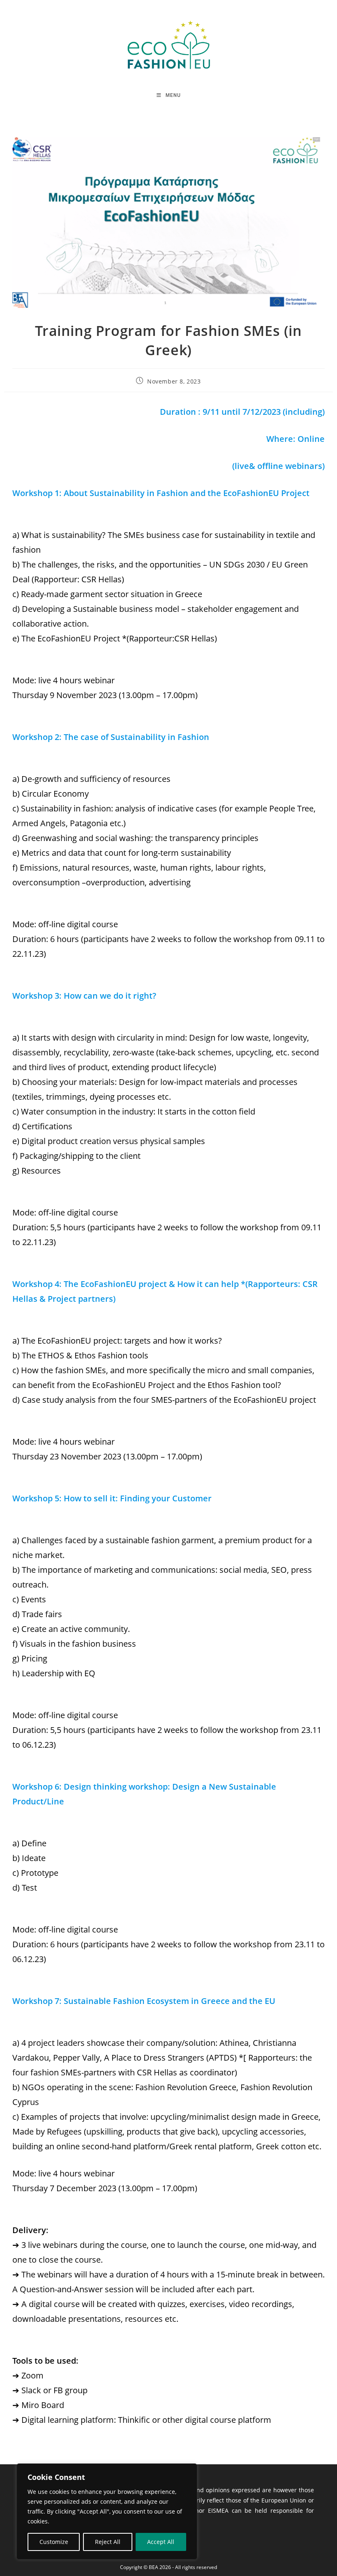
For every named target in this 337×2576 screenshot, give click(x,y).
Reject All (108, 2542)
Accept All (161, 2542)
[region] (107, 2512)
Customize (54, 2542)
